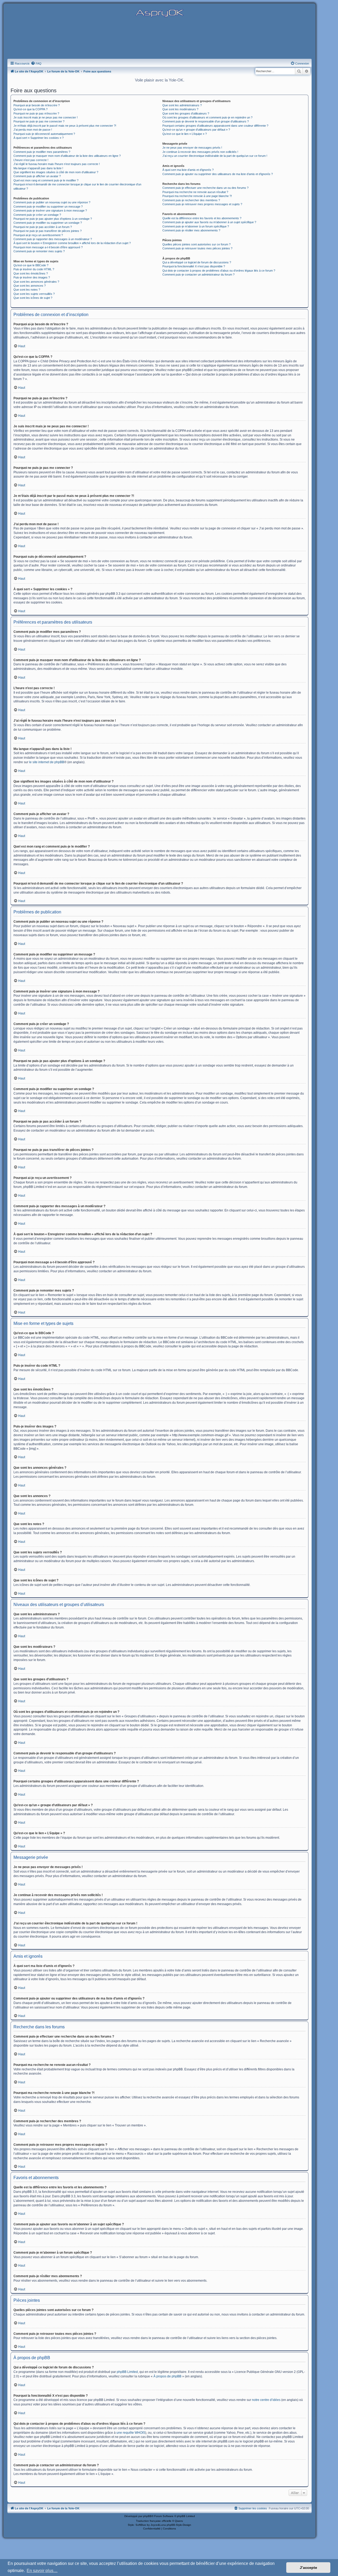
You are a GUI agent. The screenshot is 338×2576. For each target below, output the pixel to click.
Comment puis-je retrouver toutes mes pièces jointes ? (197, 248)
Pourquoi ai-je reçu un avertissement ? (38, 235)
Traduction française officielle (154, 2521)
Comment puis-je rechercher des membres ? (191, 200)
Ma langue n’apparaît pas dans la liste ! (38, 168)
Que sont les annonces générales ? (36, 282)
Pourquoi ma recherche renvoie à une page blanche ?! (197, 196)
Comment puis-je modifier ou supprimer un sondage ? (48, 223)
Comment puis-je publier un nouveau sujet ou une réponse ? (52, 202)
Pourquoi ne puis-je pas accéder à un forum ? (43, 227)
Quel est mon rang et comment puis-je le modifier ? (46, 180)
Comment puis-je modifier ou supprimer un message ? (48, 207)
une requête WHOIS (131, 2433)
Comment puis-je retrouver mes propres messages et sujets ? (202, 204)
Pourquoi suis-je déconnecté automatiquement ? (44, 134)
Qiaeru (179, 2521)
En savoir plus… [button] (42, 2571)
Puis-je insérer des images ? (32, 277)
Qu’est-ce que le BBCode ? (31, 265)
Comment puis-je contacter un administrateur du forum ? (198, 274)
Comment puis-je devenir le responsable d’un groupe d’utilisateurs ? (206, 121)
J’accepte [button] (308, 2568)
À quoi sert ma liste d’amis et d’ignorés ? (188, 170)
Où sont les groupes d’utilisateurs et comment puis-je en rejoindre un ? (207, 117)
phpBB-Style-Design (179, 2525)
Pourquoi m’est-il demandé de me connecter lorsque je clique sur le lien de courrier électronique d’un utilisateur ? (77, 186)
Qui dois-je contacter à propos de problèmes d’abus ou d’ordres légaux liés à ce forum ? (219, 271)
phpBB (147, 2516)
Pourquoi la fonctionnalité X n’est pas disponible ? (194, 266)
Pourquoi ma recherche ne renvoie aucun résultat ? (195, 192)
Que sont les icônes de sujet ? (33, 298)
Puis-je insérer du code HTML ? (34, 269)
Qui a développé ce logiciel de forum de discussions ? (197, 262)
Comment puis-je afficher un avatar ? (37, 176)
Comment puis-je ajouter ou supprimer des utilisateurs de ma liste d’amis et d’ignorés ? (218, 174)
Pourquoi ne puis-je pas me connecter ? (39, 121)
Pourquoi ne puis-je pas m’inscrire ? (36, 113)
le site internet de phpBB (47, 762)
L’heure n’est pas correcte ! (31, 160)
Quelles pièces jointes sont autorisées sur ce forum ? (196, 244)
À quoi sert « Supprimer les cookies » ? (39, 138)
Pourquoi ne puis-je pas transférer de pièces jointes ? (48, 231)
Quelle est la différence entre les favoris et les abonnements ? (202, 218)
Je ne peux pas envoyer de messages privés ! (192, 148)
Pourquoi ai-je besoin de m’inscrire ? (37, 105)
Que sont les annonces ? (30, 286)
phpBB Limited (127, 2372)
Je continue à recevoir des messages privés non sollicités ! (200, 152)
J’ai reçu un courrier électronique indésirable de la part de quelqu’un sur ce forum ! (215, 156)
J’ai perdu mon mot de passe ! (33, 130)
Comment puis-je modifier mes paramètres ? (42, 152)
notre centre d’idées (266, 2400)
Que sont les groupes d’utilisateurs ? (186, 113)
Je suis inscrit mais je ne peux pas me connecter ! (46, 117)
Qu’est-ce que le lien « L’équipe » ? (185, 134)
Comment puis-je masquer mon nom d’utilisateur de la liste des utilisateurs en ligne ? (67, 156)
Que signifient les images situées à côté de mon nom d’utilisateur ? (56, 172)
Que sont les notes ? (27, 290)
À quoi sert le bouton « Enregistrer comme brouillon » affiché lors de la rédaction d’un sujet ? (72, 243)
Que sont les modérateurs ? (180, 109)
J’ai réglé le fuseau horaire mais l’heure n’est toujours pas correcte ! (57, 164)
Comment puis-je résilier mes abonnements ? (191, 230)
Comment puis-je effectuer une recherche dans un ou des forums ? (205, 188)
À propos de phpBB (167, 2376)
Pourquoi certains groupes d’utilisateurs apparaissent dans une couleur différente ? (215, 126)
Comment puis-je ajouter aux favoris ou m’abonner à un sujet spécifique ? (209, 222)
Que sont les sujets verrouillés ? (34, 294)
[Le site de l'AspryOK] (159, 13)
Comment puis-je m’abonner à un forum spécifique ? (196, 226)
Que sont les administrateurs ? (182, 105)
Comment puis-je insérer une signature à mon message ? (50, 211)
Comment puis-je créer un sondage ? (37, 215)
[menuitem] (36, 63)
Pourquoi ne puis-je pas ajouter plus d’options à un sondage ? (53, 219)
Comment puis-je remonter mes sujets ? (39, 251)
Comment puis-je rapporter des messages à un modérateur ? (53, 239)
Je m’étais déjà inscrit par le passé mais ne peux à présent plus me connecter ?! (65, 126)
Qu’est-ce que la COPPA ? (30, 109)
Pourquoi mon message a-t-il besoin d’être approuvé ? (48, 247)
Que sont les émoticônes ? (31, 273)
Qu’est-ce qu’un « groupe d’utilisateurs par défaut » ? (196, 130)
